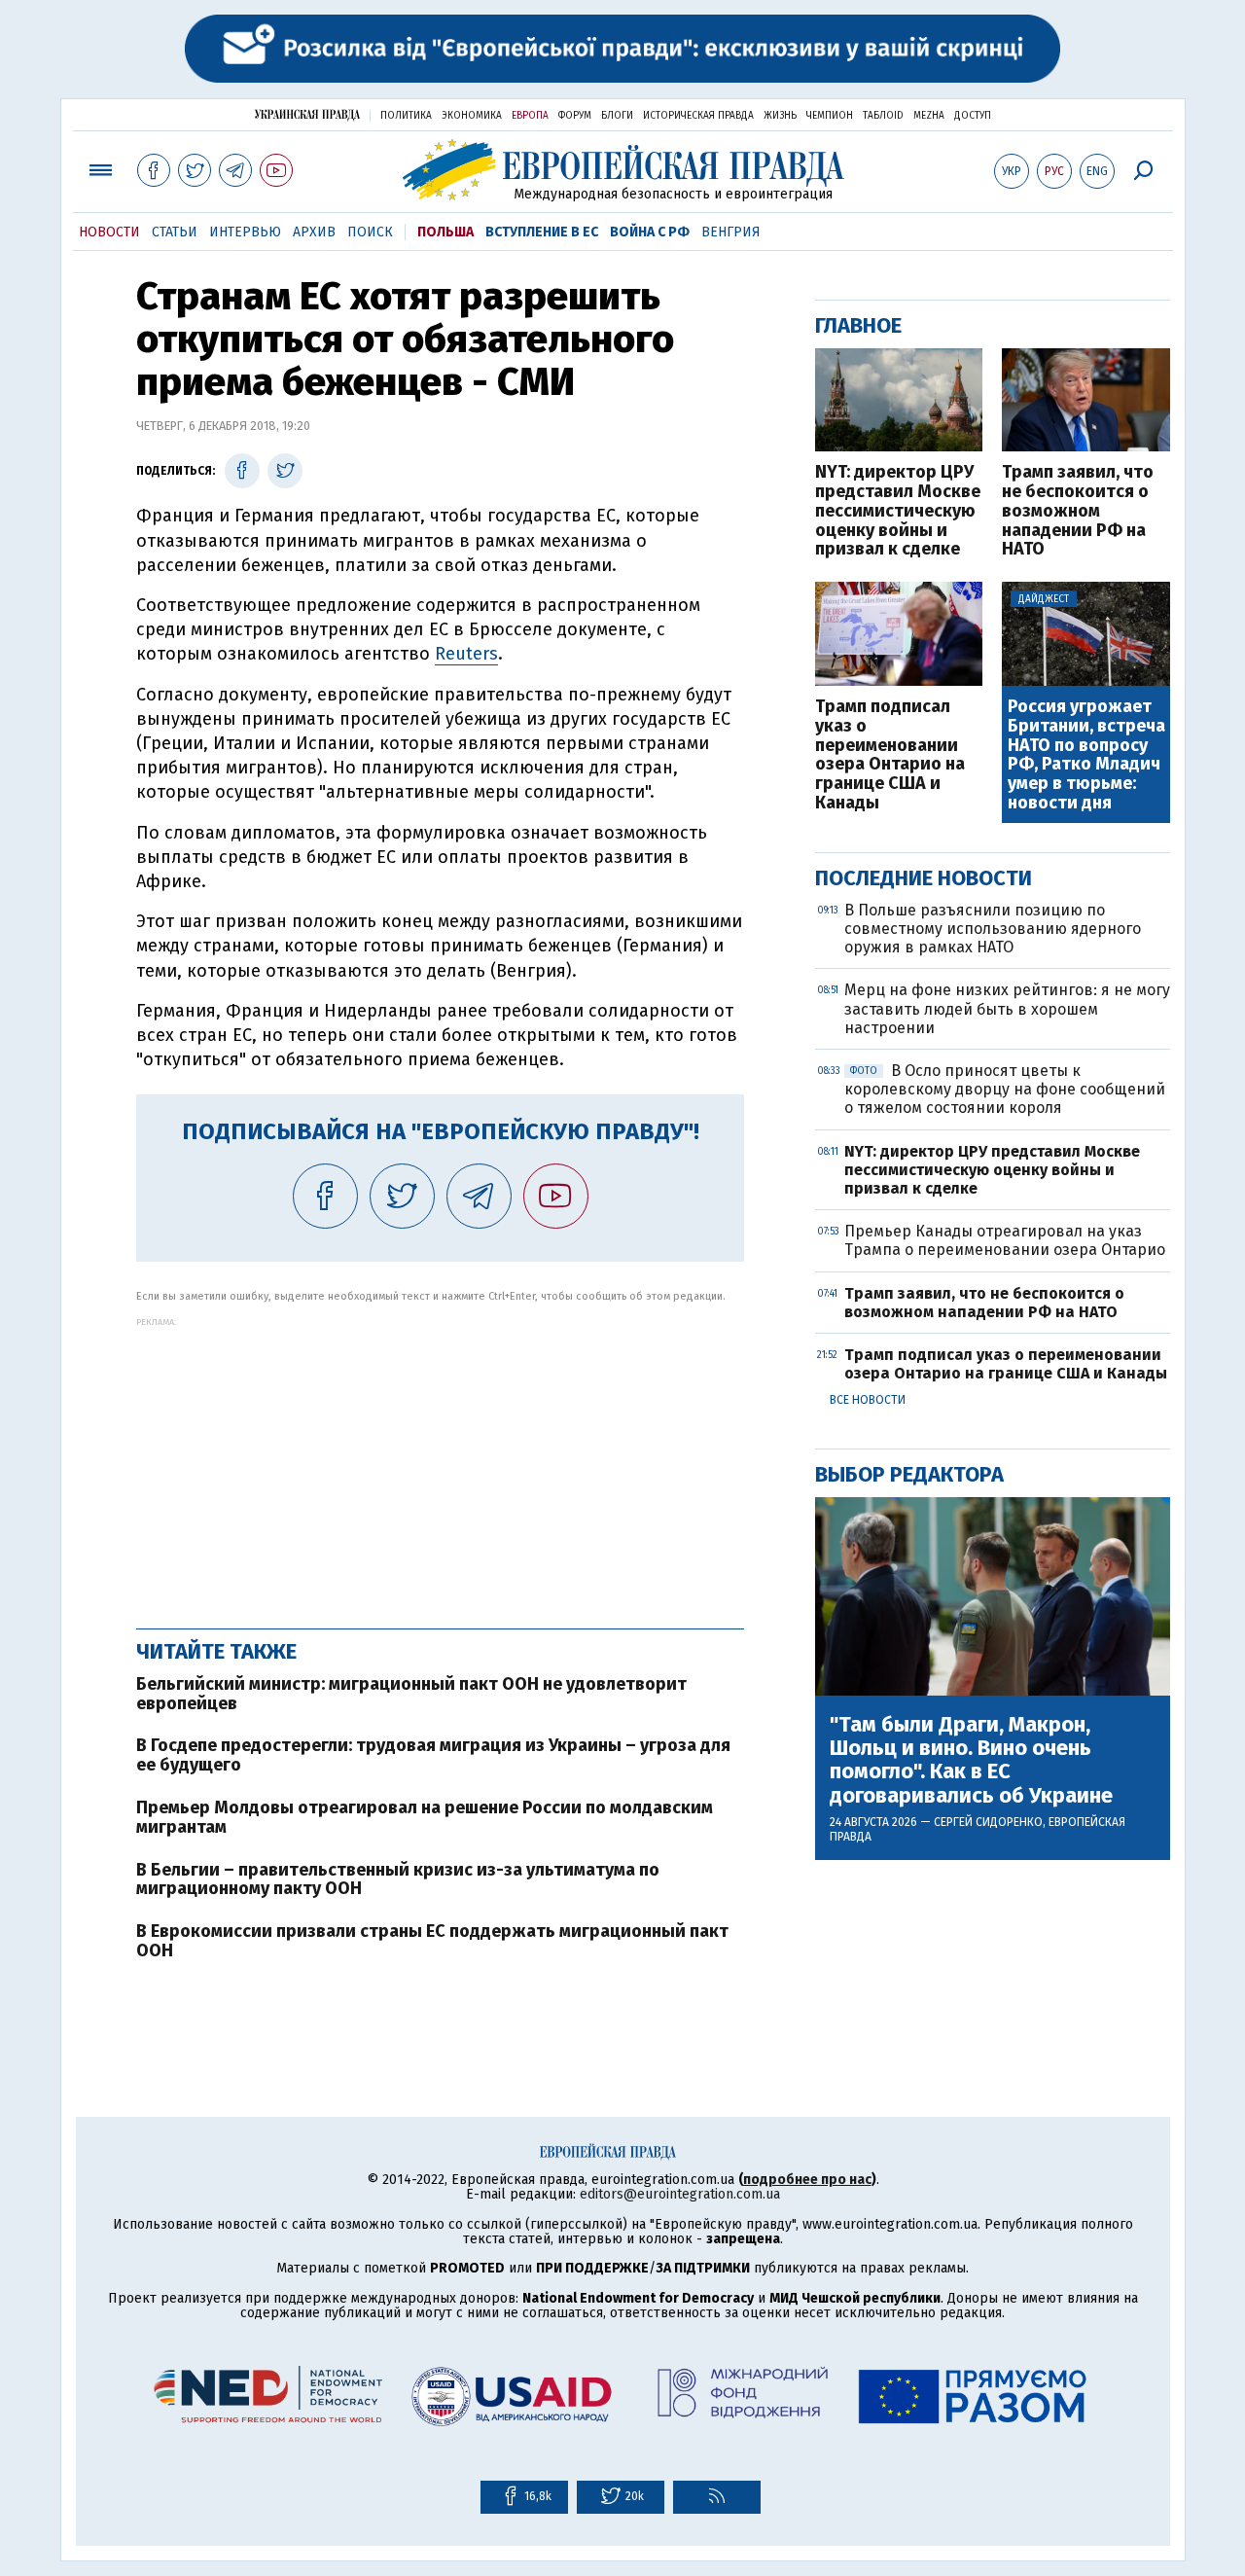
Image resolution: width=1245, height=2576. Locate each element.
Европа (530, 116)
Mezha (929, 116)
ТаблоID (883, 116)
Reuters (466, 654)
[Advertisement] (440, 1463)
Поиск (370, 232)
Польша (445, 232)
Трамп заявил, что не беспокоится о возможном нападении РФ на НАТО (1078, 511)
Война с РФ (650, 232)
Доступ (973, 116)
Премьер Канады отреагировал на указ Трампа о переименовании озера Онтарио (1005, 1240)
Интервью (245, 232)
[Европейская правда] (623, 170)
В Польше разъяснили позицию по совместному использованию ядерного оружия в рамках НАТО (993, 929)
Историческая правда (698, 116)
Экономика (472, 116)
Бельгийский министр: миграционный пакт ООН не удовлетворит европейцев (411, 1694)
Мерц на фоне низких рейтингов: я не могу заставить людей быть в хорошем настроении (1007, 1008)
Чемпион (830, 116)
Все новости (868, 1400)
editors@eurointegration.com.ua (680, 2194)
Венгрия (731, 232)
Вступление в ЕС (542, 232)
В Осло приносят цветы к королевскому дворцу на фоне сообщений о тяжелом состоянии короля (1005, 1089)
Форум (575, 116)
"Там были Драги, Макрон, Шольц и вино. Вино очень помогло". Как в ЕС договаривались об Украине (971, 1760)
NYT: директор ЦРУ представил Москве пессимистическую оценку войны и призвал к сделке (898, 511)
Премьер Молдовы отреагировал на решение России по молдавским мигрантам (425, 1817)
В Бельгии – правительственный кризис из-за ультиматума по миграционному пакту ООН (398, 1879)
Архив (314, 232)
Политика (406, 116)
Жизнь (780, 116)
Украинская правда (307, 114)
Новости (109, 232)
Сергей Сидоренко (988, 1822)
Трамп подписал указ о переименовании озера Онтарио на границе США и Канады (890, 755)
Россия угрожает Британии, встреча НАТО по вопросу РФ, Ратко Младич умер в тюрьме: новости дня (1086, 755)
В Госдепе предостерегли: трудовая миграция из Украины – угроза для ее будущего (433, 1755)
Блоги (617, 116)
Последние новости (924, 878)
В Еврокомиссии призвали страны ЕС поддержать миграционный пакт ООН (432, 1941)
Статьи (175, 232)
